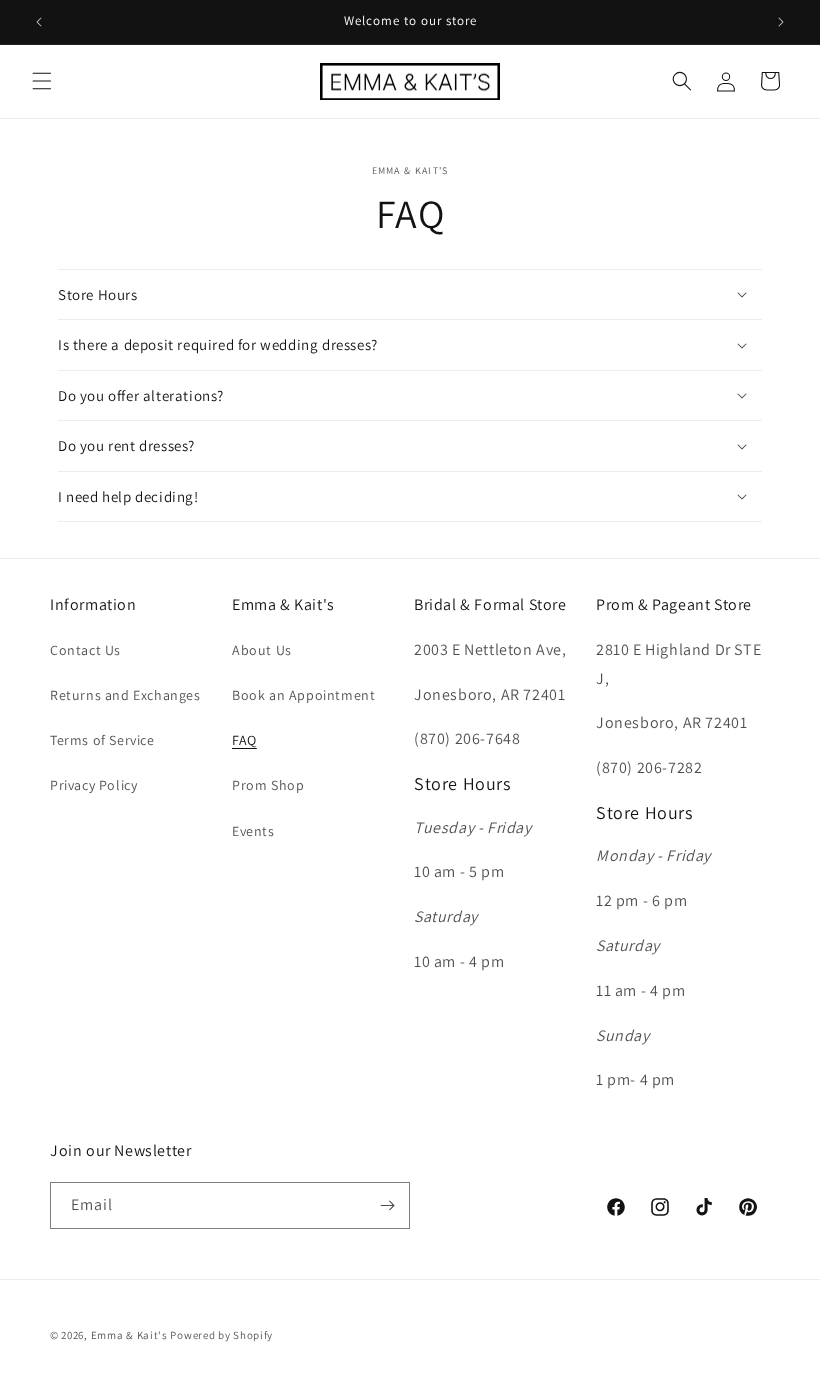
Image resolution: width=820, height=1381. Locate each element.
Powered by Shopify (221, 1335)
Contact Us (85, 650)
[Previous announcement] (39, 22)
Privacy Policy (93, 785)
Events (253, 831)
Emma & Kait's (129, 1335)
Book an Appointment (303, 695)
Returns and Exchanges (125, 695)
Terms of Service (102, 740)
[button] (42, 81)
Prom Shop (268, 785)
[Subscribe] (387, 1205)
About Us (262, 650)
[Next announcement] (781, 22)
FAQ (244, 740)
